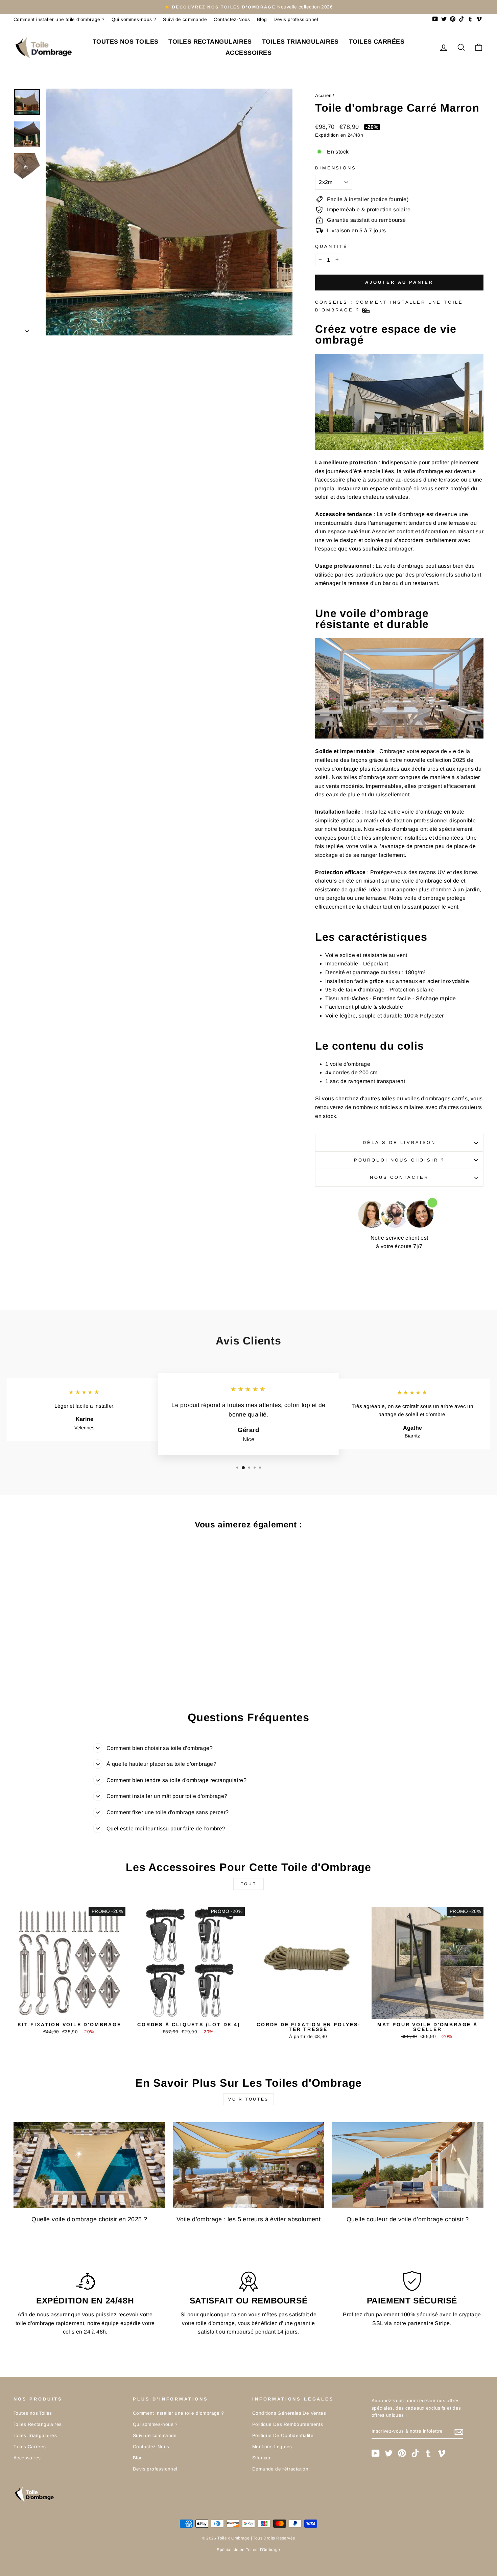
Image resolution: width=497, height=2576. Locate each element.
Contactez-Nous (232, 19)
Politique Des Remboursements (288, 2424)
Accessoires (249, 53)
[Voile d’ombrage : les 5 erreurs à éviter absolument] (249, 2165)
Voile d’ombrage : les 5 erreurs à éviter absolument (249, 2219)
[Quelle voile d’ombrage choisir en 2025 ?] (89, 2165)
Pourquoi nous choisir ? (399, 1160)
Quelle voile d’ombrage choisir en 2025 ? (89, 2219)
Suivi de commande (185, 19)
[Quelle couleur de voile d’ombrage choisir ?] (408, 2165)
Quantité (332, 246)
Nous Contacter (399, 1177)
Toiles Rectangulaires (210, 42)
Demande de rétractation (280, 2469)
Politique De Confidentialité (283, 2436)
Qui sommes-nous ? (134, 19)
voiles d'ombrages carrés (436, 1098)
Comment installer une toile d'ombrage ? (59, 19)
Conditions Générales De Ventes (289, 2413)
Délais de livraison (399, 1142)
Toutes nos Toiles (126, 42)
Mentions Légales (272, 2447)
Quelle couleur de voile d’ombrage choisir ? (408, 2219)
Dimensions (336, 168)
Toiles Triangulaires (300, 42)
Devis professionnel (296, 19)
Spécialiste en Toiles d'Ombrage (248, 2550)
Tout (249, 1884)
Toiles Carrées (377, 42)
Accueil (323, 96)
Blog (262, 19)
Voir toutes (249, 2099)
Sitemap (261, 2458)
